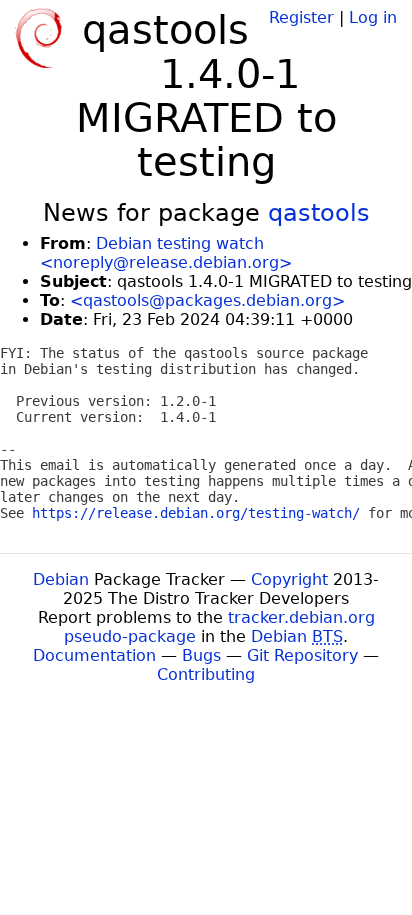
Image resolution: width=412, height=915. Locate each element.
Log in (373, 17)
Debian (61, 579)
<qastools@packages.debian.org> (207, 300)
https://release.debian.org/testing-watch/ (196, 513)
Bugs (201, 655)
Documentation (94, 655)
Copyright (289, 579)
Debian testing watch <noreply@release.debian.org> (166, 253)
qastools (319, 213)
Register (301, 17)
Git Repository (302, 655)
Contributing (206, 674)
